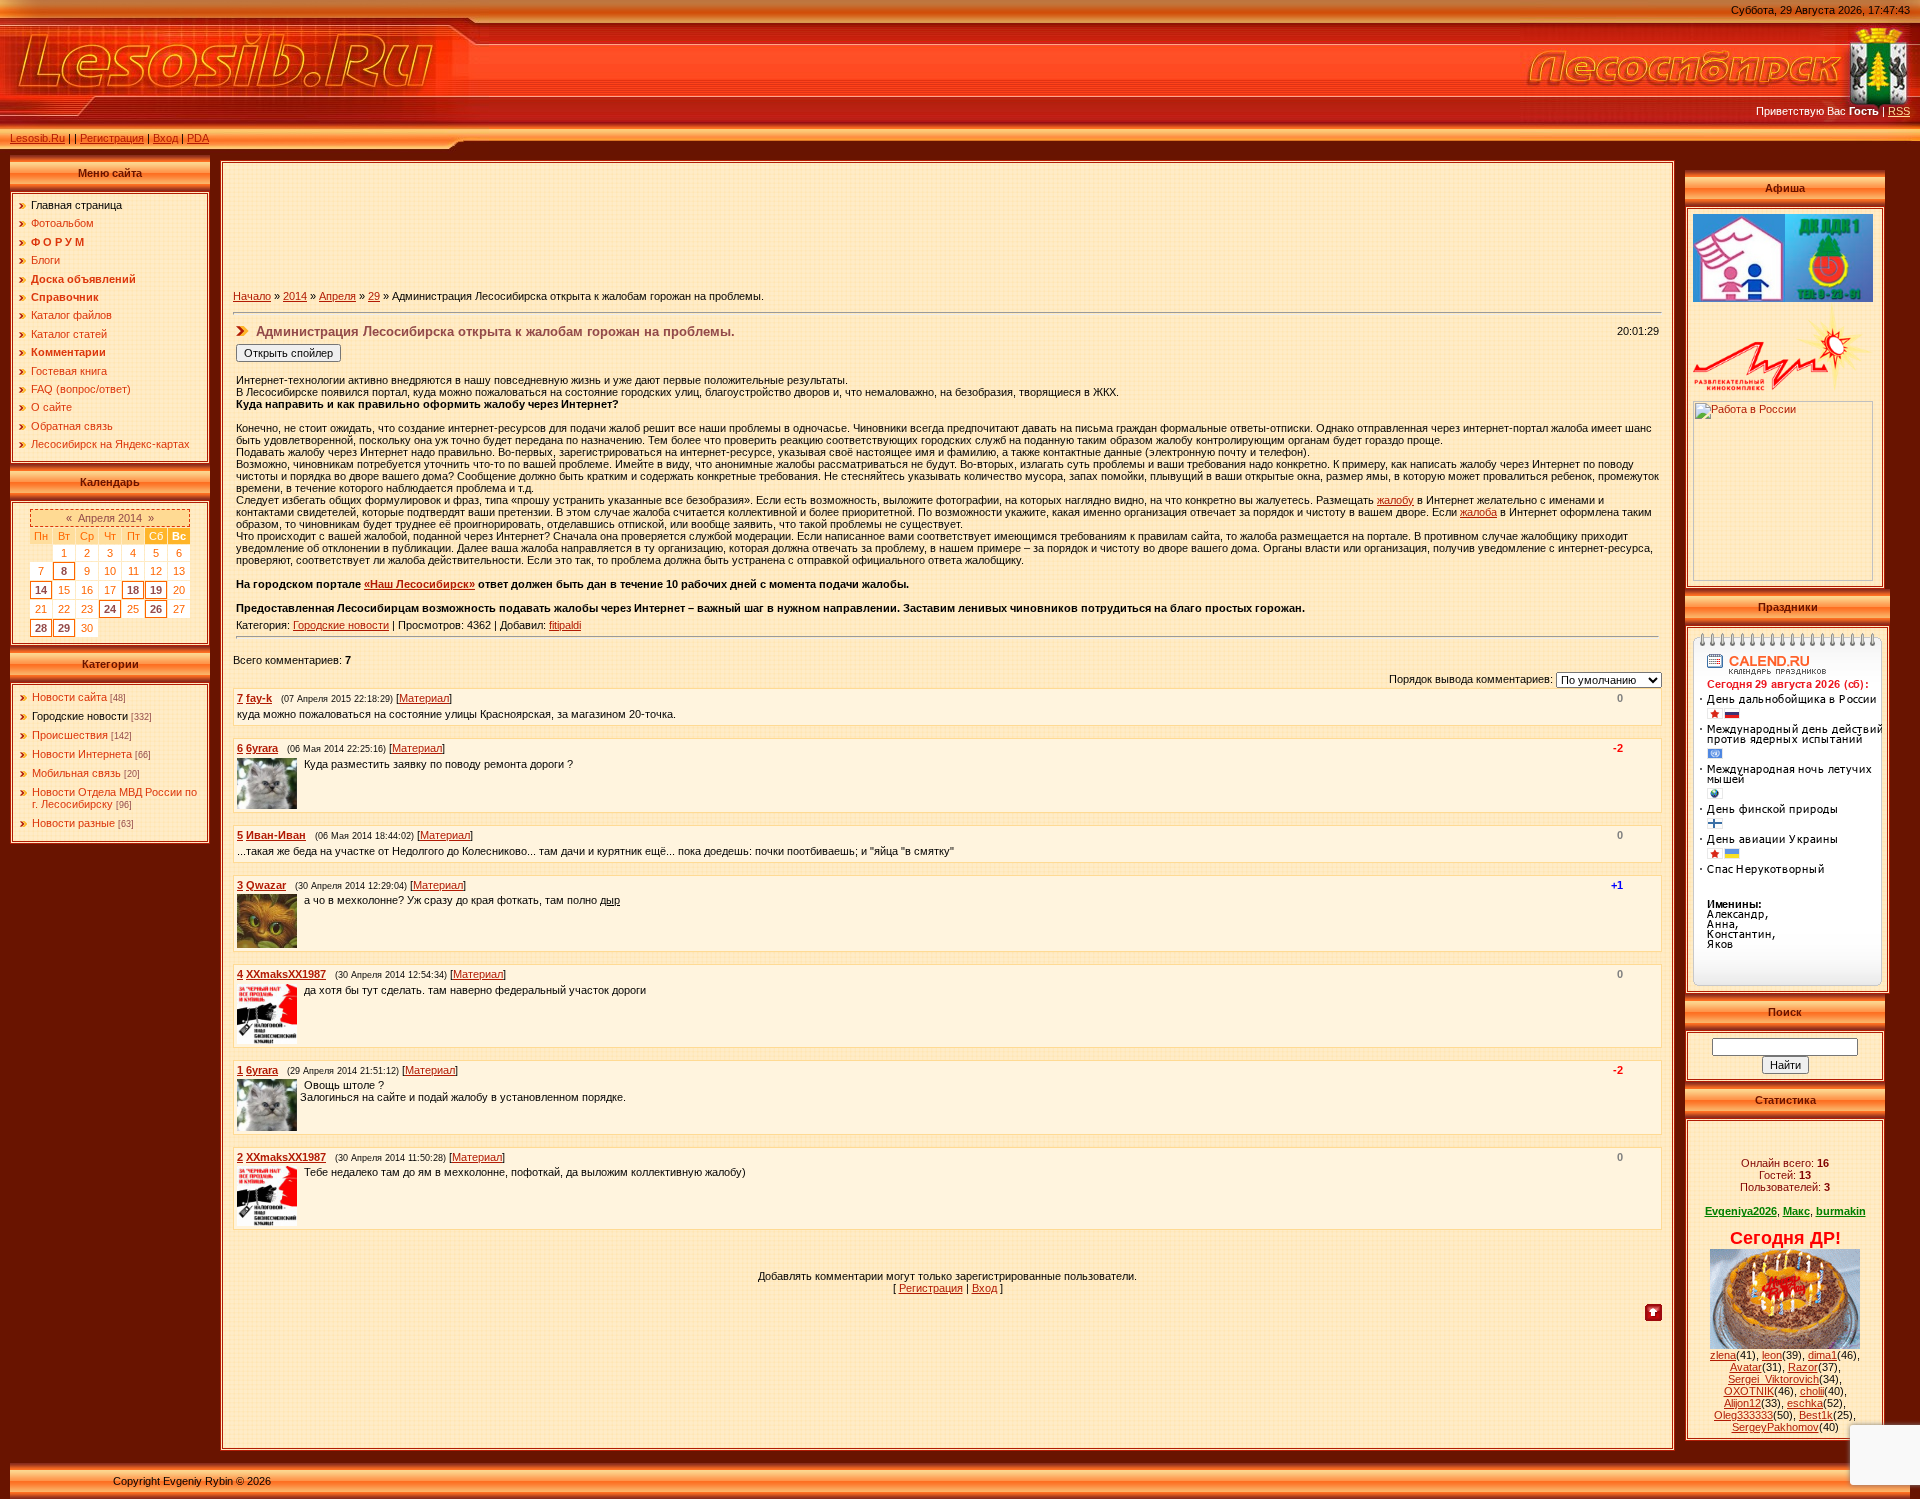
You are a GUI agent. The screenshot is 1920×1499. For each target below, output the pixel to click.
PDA (198, 138)
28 (41, 628)
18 (133, 590)
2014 (295, 296)
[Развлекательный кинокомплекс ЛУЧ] (1783, 387)
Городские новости (80, 716)
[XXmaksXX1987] (302, 990)
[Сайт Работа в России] (1783, 577)
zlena (1723, 1355)
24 (110, 609)
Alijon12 (1742, 1403)
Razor (1803, 1367)
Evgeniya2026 (1741, 1211)
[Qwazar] (302, 900)
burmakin (1841, 1211)
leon (1772, 1355)
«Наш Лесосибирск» (419, 584)
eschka (1805, 1403)
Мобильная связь (76, 773)
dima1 (1822, 1355)
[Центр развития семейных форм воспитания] (1739, 298)
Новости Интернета (82, 754)
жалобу (1395, 500)
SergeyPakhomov (1775, 1427)
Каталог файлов (71, 315)
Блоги (45, 260)
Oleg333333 (1743, 1415)
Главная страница (76, 205)
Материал (424, 698)
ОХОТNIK (1749, 1391)
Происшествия (70, 735)
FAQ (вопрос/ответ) (81, 389)
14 (41, 590)
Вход (165, 138)
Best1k (1816, 1415)
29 (64, 628)
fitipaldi (565, 625)
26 (156, 609)
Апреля (337, 296)
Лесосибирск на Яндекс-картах (110, 444)
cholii (1812, 1391)
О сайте (51, 407)
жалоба (1478, 512)
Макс (1796, 1211)
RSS (1899, 111)
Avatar (1746, 1367)
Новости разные (73, 823)
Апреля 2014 (110, 518)
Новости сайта (69, 697)
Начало (252, 296)
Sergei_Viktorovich (1773, 1379)
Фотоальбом (62, 223)
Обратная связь (72, 426)
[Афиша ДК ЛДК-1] (1829, 298)
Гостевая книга (69, 371)
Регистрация (112, 138)
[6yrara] (302, 764)
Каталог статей (69, 334)
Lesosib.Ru (37, 138)
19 (156, 590)
